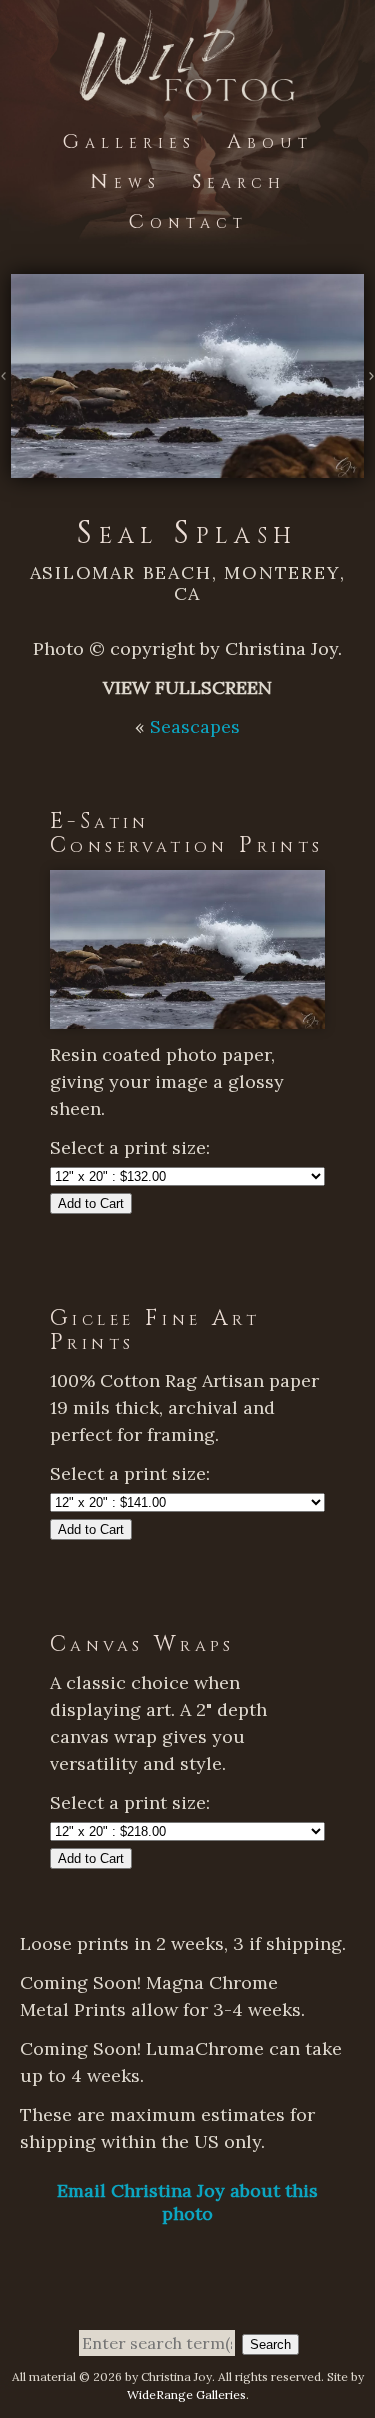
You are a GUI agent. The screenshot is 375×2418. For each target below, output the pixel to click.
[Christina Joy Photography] (187, 88)
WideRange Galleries (186, 2394)
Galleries (129, 141)
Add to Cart (91, 1203)
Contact (188, 221)
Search (239, 181)
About (270, 141)
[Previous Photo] (5, 376)
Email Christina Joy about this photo (187, 2202)
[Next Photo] (369, 376)
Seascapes (195, 726)
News (125, 181)
